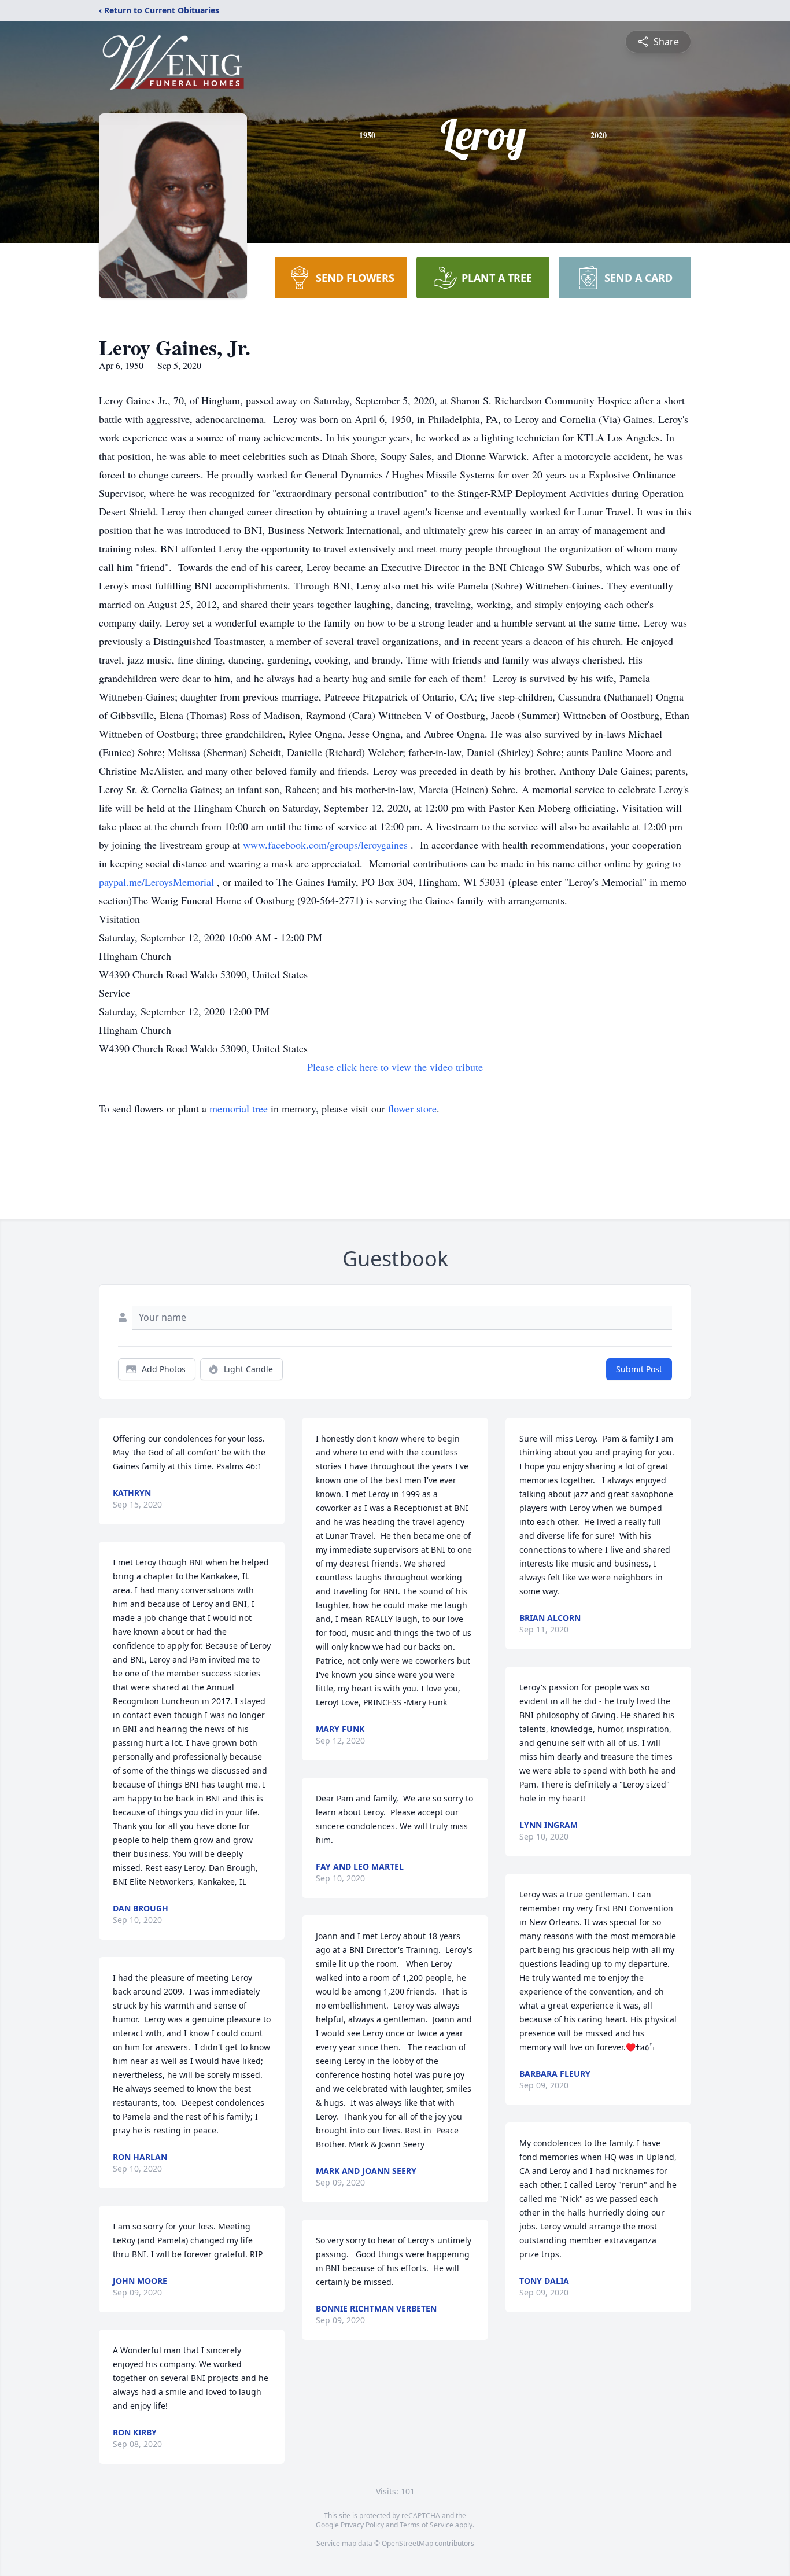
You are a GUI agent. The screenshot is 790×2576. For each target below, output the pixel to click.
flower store (412, 1108)
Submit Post (639, 1369)
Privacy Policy (362, 2525)
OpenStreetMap (407, 2543)
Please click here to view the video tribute (395, 1067)
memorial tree (239, 1108)
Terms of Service (427, 2525)
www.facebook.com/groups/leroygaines (327, 845)
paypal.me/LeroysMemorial (158, 882)
